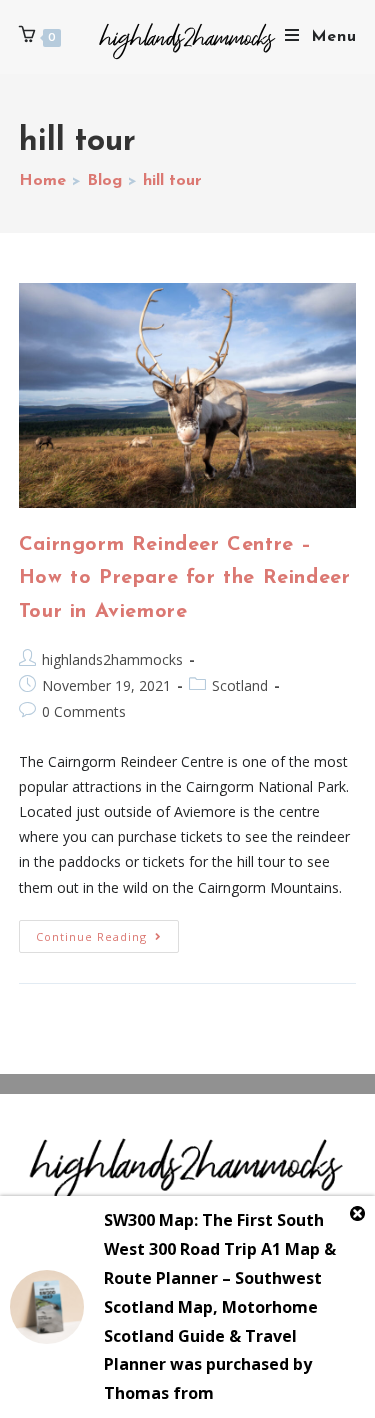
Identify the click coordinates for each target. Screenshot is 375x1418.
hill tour (172, 181)
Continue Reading (107, 932)
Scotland (240, 685)
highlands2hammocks (112, 659)
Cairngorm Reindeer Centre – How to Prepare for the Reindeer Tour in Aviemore (185, 578)
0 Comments (84, 711)
